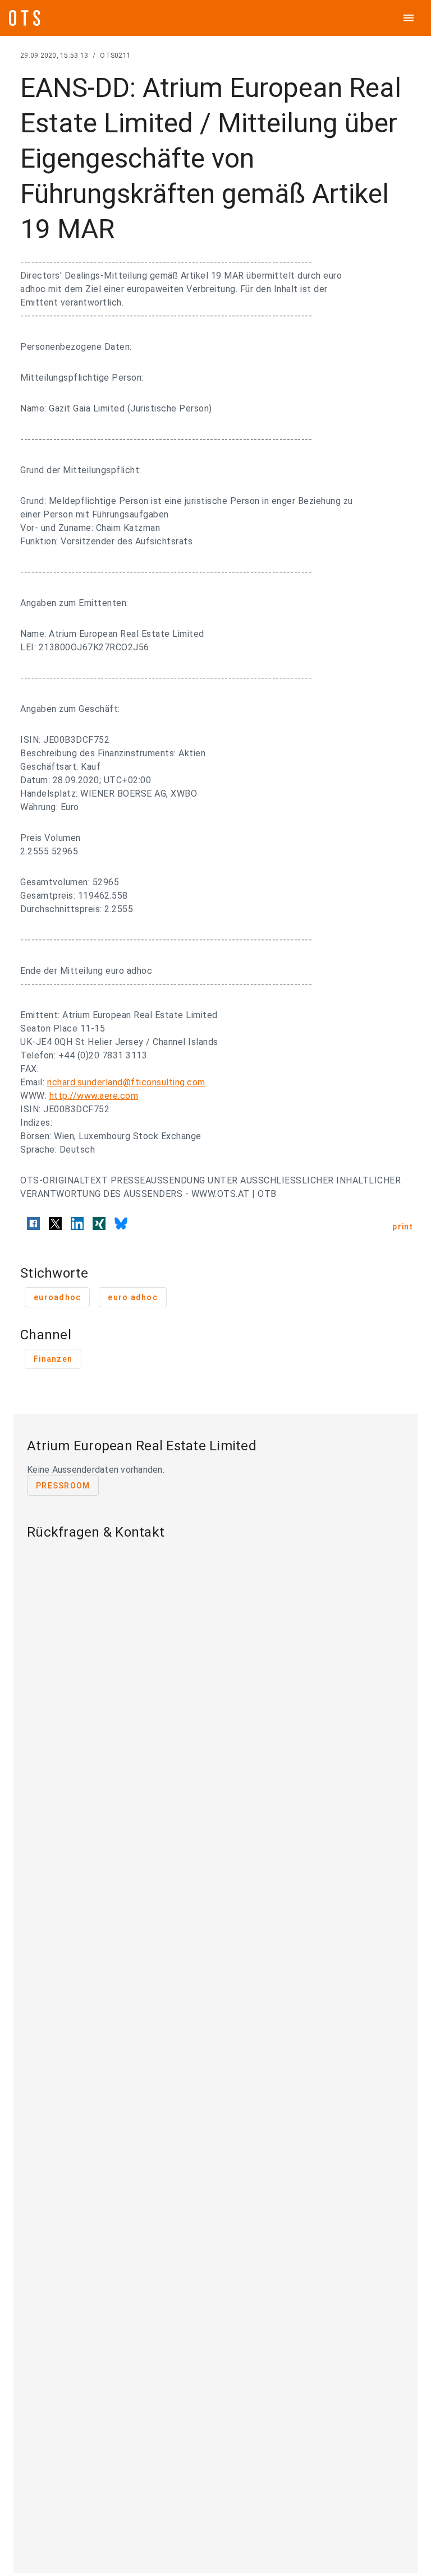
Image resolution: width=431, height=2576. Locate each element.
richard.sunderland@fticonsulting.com (126, 1082)
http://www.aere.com (94, 1096)
